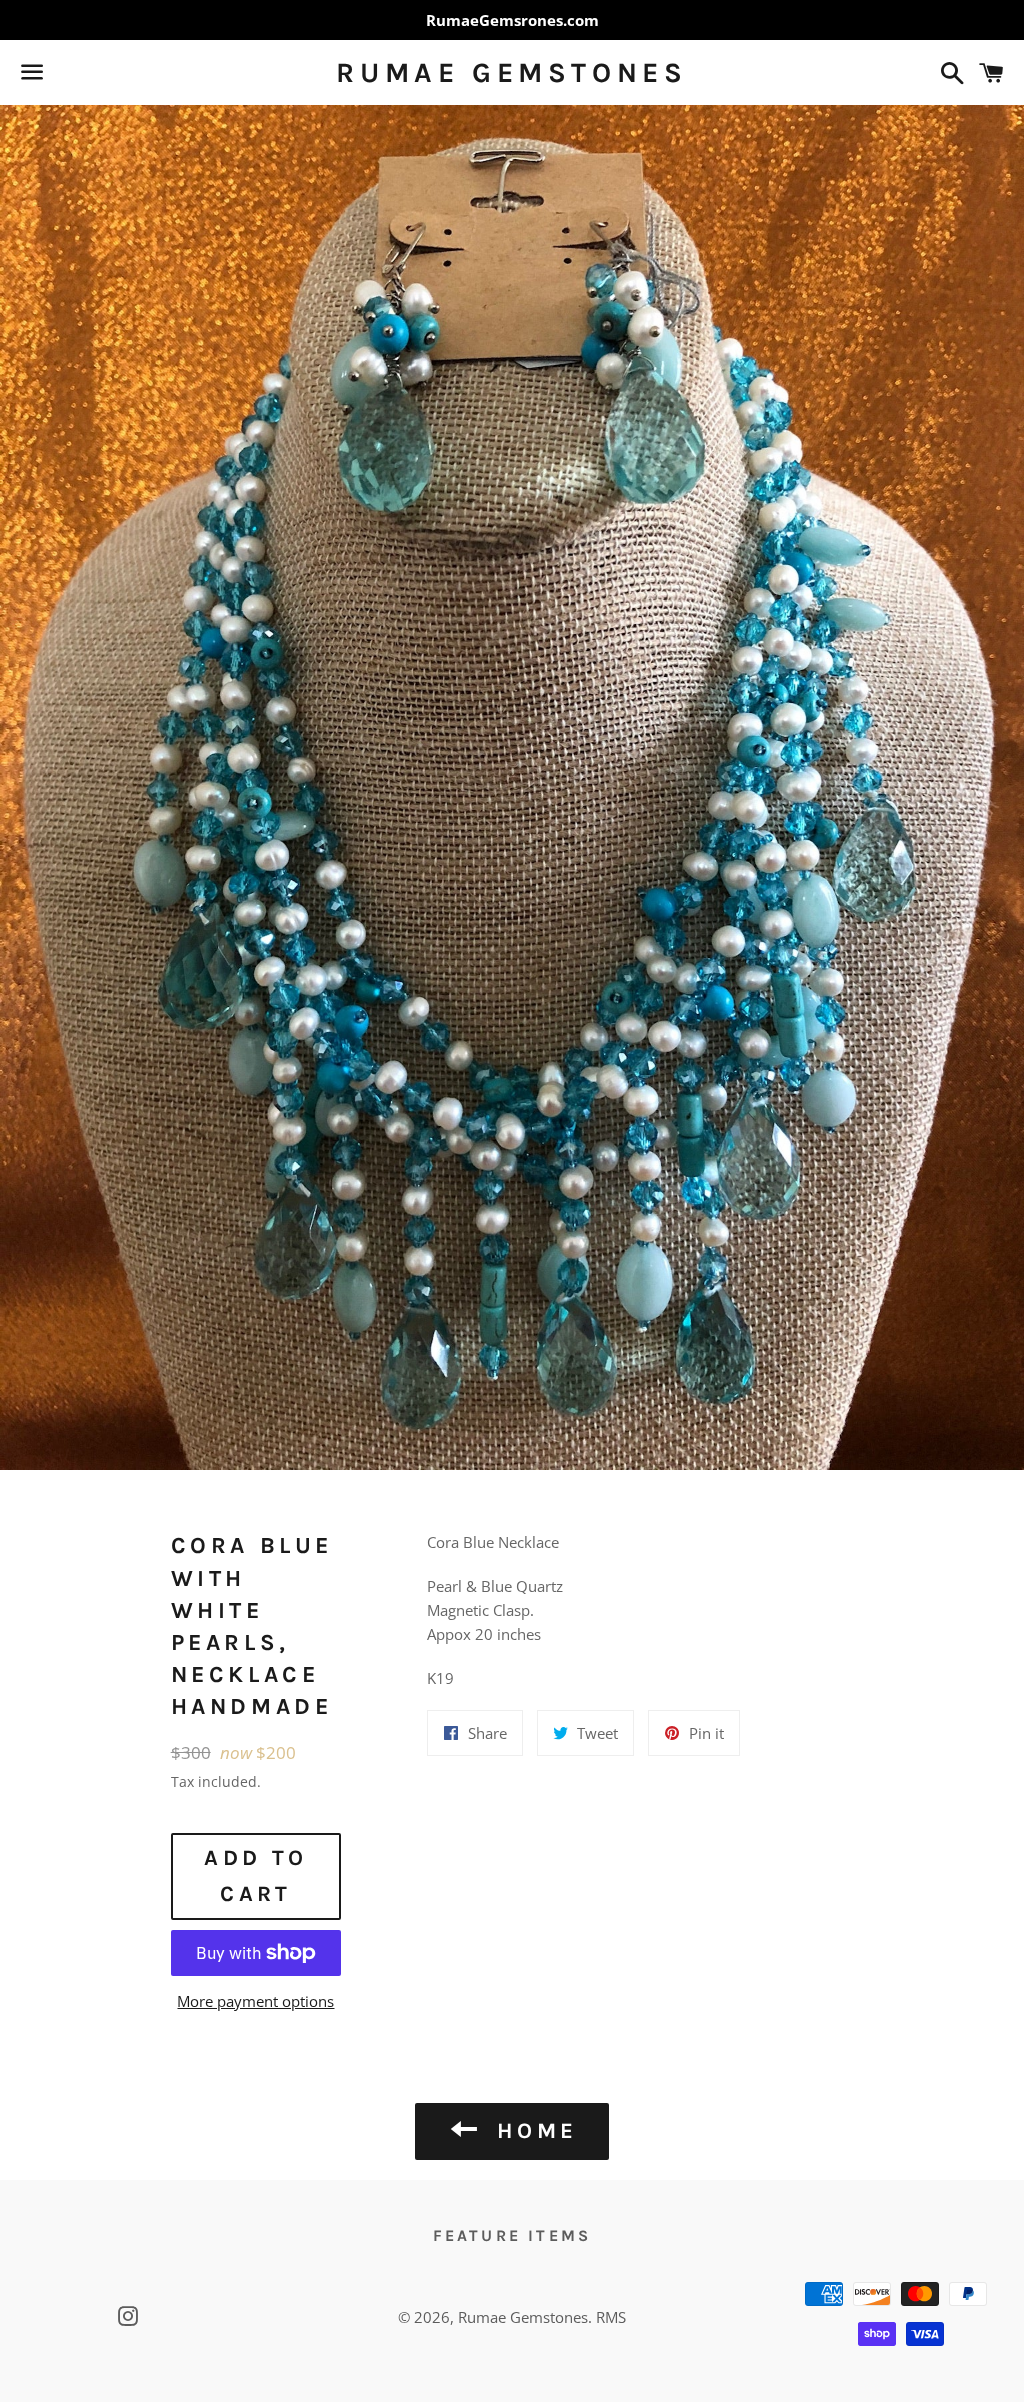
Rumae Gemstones (511, 72)
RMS (611, 2317)
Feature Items (512, 2235)
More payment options (255, 2001)
